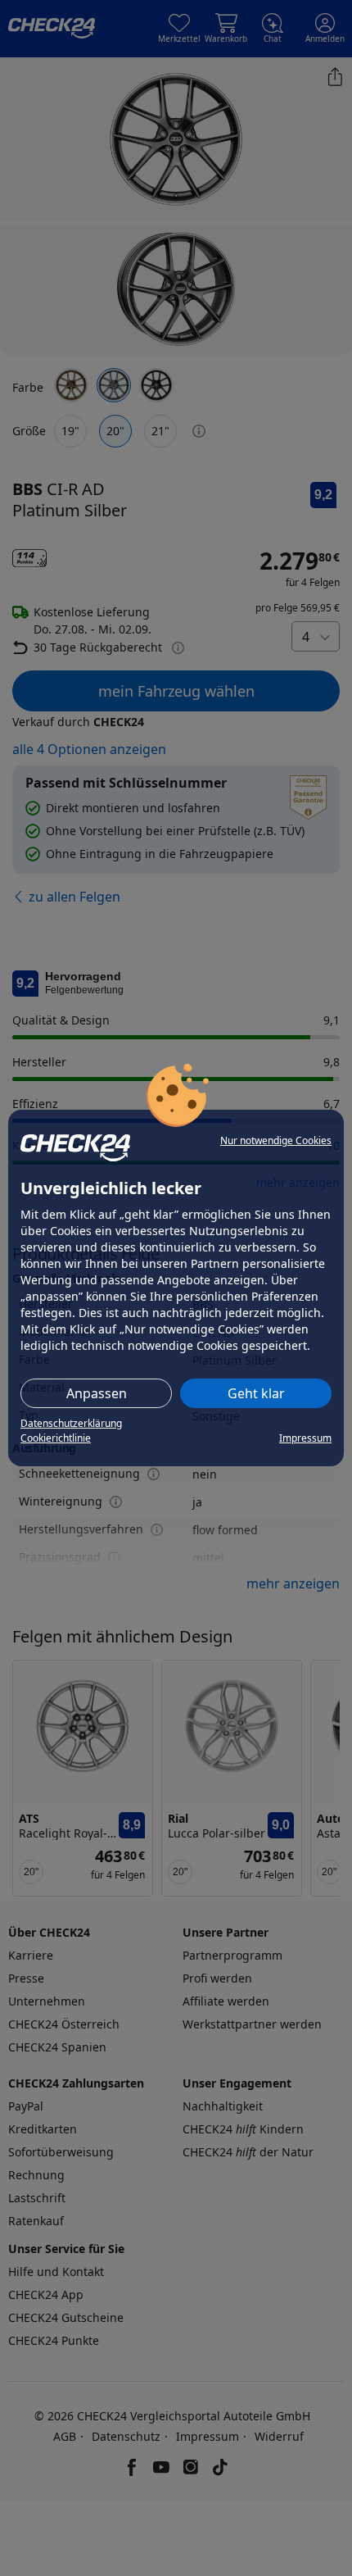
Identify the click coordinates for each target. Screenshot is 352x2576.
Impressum (305, 1438)
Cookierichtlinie (56, 1438)
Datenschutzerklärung (71, 1423)
